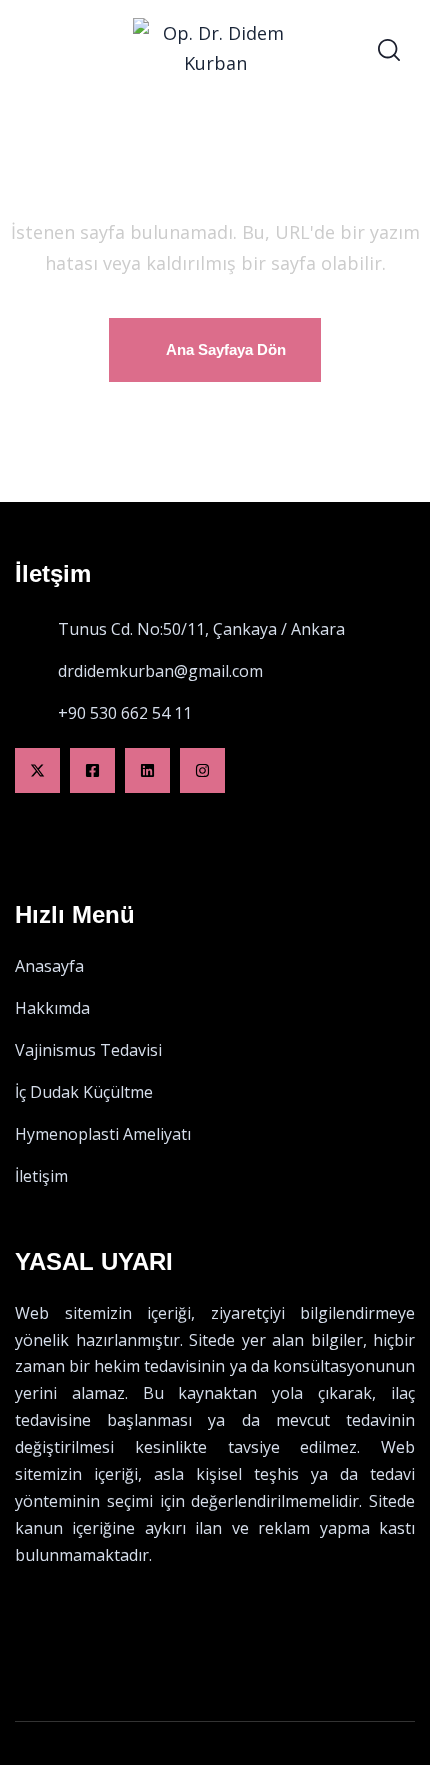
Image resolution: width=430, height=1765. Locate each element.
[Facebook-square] (92, 770)
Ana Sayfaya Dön (226, 349)
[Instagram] (202, 770)
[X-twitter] (37, 770)
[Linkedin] (147, 770)
